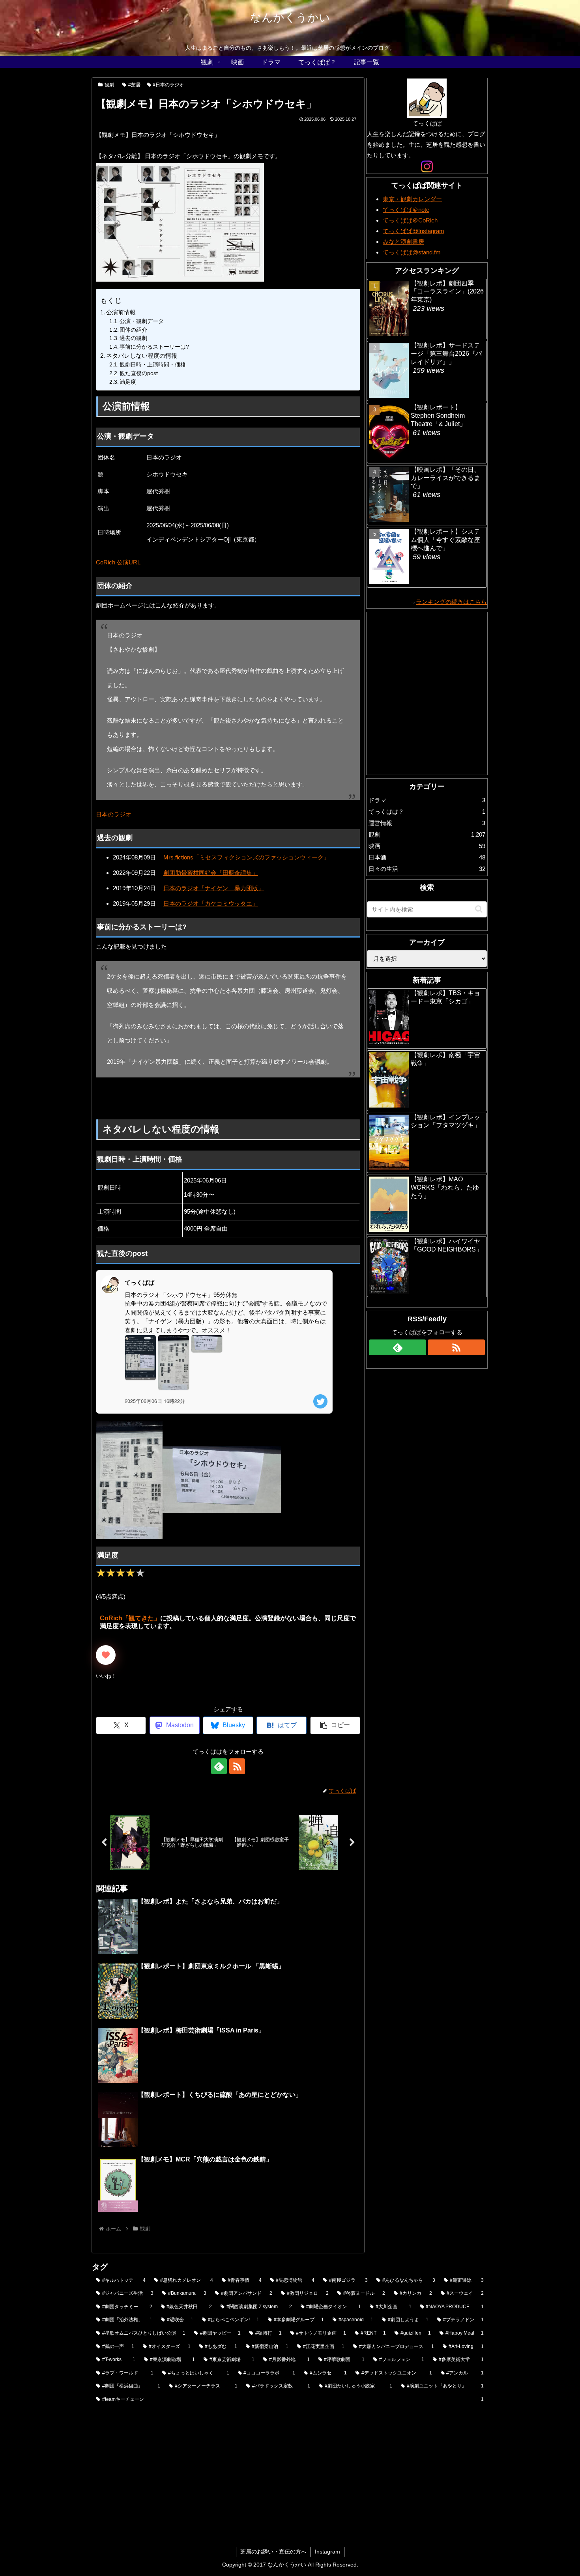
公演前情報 (121, 312)
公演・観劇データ (142, 321)
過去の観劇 (133, 338)
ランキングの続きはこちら (451, 602)
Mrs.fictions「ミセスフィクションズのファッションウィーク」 (246, 857)
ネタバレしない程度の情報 (142, 356)
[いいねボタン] (106, 1655)
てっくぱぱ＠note (406, 210)
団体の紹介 (133, 330)
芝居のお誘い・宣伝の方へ (273, 2552)
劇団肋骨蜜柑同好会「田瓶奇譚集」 (211, 873)
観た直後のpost (139, 373)
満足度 (128, 382)
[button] (335, 1725)
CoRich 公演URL (118, 562)
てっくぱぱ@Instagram (413, 231)
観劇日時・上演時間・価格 (153, 365)
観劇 (109, 85)
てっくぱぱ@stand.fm (412, 252)
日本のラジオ (114, 814)
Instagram (327, 2552)
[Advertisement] (145, 1098)
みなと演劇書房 (403, 242)
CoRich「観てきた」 (130, 1618)
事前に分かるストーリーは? (154, 347)
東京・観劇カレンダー (412, 199)
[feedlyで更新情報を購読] (219, 1766)
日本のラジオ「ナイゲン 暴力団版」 (214, 888)
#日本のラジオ (168, 85)
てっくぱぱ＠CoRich (410, 220)
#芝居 (134, 85)
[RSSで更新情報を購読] (237, 1766)
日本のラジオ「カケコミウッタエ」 (211, 903)
